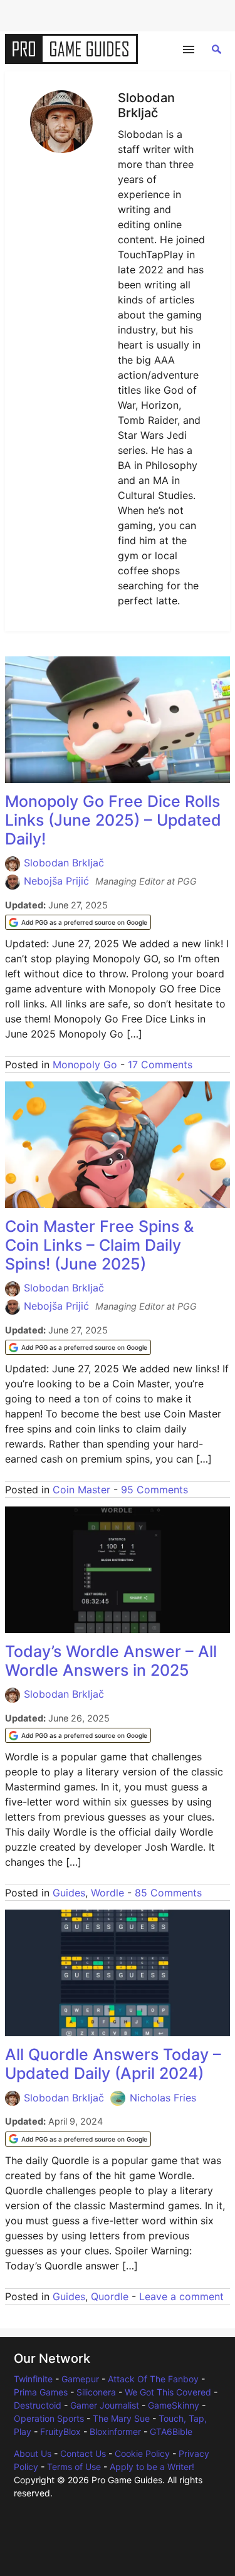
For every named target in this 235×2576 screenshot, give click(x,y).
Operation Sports (49, 2418)
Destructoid (38, 2405)
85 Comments (168, 1893)
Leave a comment (181, 2296)
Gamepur (80, 2379)
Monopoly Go (85, 1065)
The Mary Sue (121, 2418)
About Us (33, 2453)
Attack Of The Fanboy (153, 2379)
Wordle (107, 1893)
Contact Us (83, 2453)
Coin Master (81, 1490)
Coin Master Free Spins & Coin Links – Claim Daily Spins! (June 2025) (99, 1245)
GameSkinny (174, 2405)
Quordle (110, 2296)
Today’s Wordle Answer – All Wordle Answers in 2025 (111, 1661)
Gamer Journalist (105, 2405)
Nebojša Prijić (56, 881)
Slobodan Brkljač (64, 863)
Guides (69, 1893)
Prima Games (41, 2392)
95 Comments (154, 1490)
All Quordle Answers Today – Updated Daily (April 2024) (113, 2064)
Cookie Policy (142, 2453)
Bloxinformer (115, 2431)
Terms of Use (74, 2467)
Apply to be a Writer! (152, 2467)
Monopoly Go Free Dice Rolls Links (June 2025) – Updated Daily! (113, 820)
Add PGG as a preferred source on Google (84, 922)
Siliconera (96, 2392)
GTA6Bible (171, 2431)
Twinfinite (33, 2379)
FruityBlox (60, 2431)
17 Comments (160, 1065)
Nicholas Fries (163, 2098)
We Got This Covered (168, 2392)
